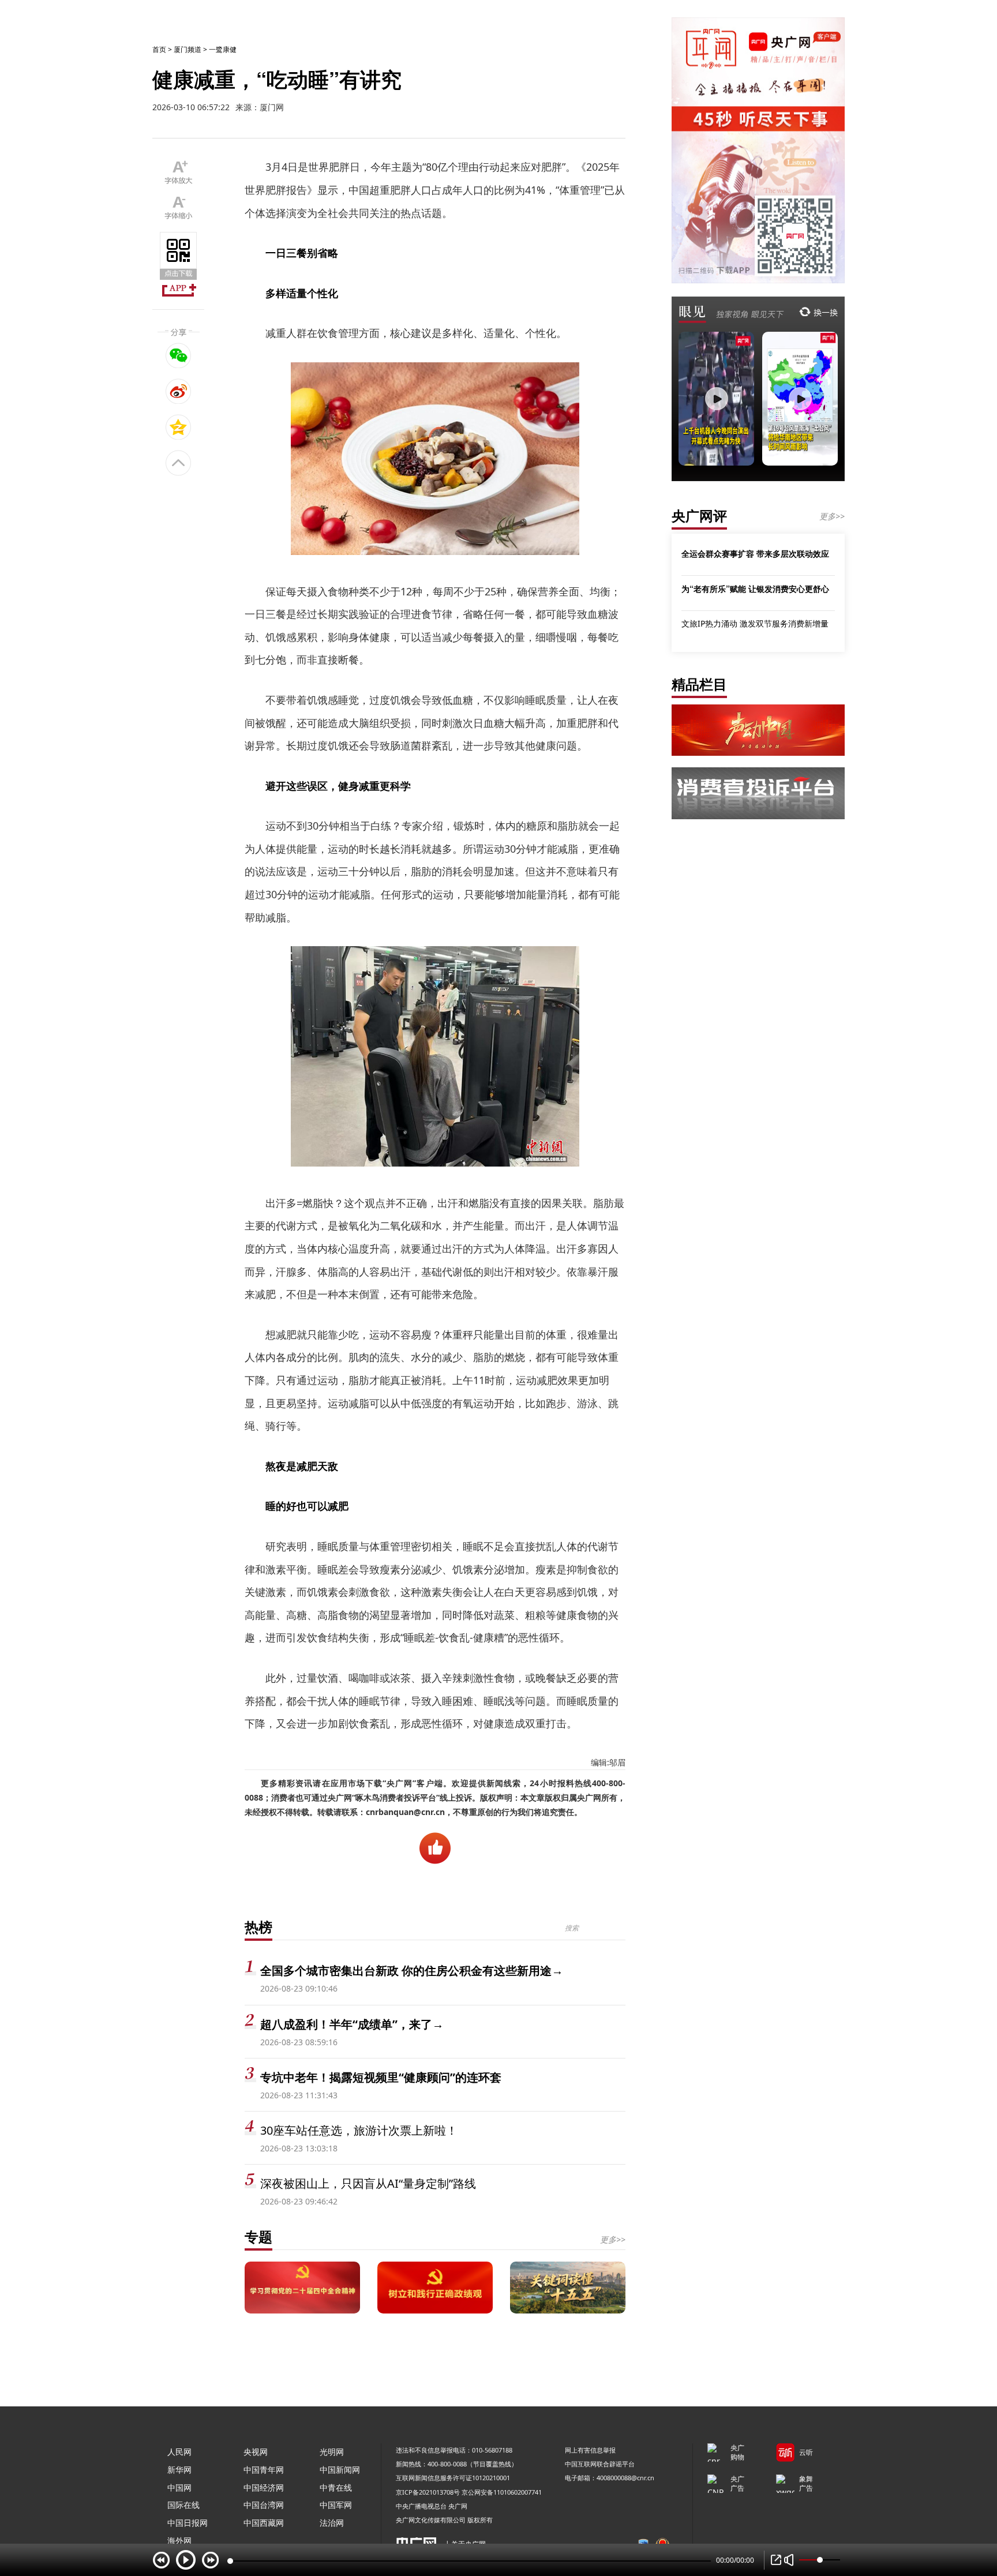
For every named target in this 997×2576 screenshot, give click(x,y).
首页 (159, 49)
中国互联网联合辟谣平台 (600, 2464)
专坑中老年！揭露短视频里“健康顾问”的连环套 (381, 2077)
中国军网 (336, 2505)
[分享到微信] (179, 355)
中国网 (179, 2487)
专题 (258, 2236)
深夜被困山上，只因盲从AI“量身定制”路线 (368, 2183)
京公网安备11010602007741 (502, 2492)
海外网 (179, 2541)
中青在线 (336, 2487)
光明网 (332, 2452)
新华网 (179, 2470)
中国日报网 (188, 2523)
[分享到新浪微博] (179, 391)
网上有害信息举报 (590, 2450)
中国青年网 (264, 2470)
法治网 (332, 2523)
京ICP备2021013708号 (428, 2492)
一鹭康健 (223, 49)
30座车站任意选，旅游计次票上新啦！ (359, 2130)
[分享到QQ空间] (179, 427)
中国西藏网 (264, 2523)
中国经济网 (264, 2487)
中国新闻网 (340, 2470)
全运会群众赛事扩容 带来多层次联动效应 (755, 553)
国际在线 (183, 2505)
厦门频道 (188, 49)
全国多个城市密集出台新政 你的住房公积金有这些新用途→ (412, 1971)
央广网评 (699, 515)
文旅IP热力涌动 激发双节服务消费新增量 (755, 623)
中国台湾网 (264, 2505)
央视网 (256, 2452)
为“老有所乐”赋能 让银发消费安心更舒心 (755, 588)
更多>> (613, 2239)
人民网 (179, 2452)
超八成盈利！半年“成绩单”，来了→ (352, 2024)
